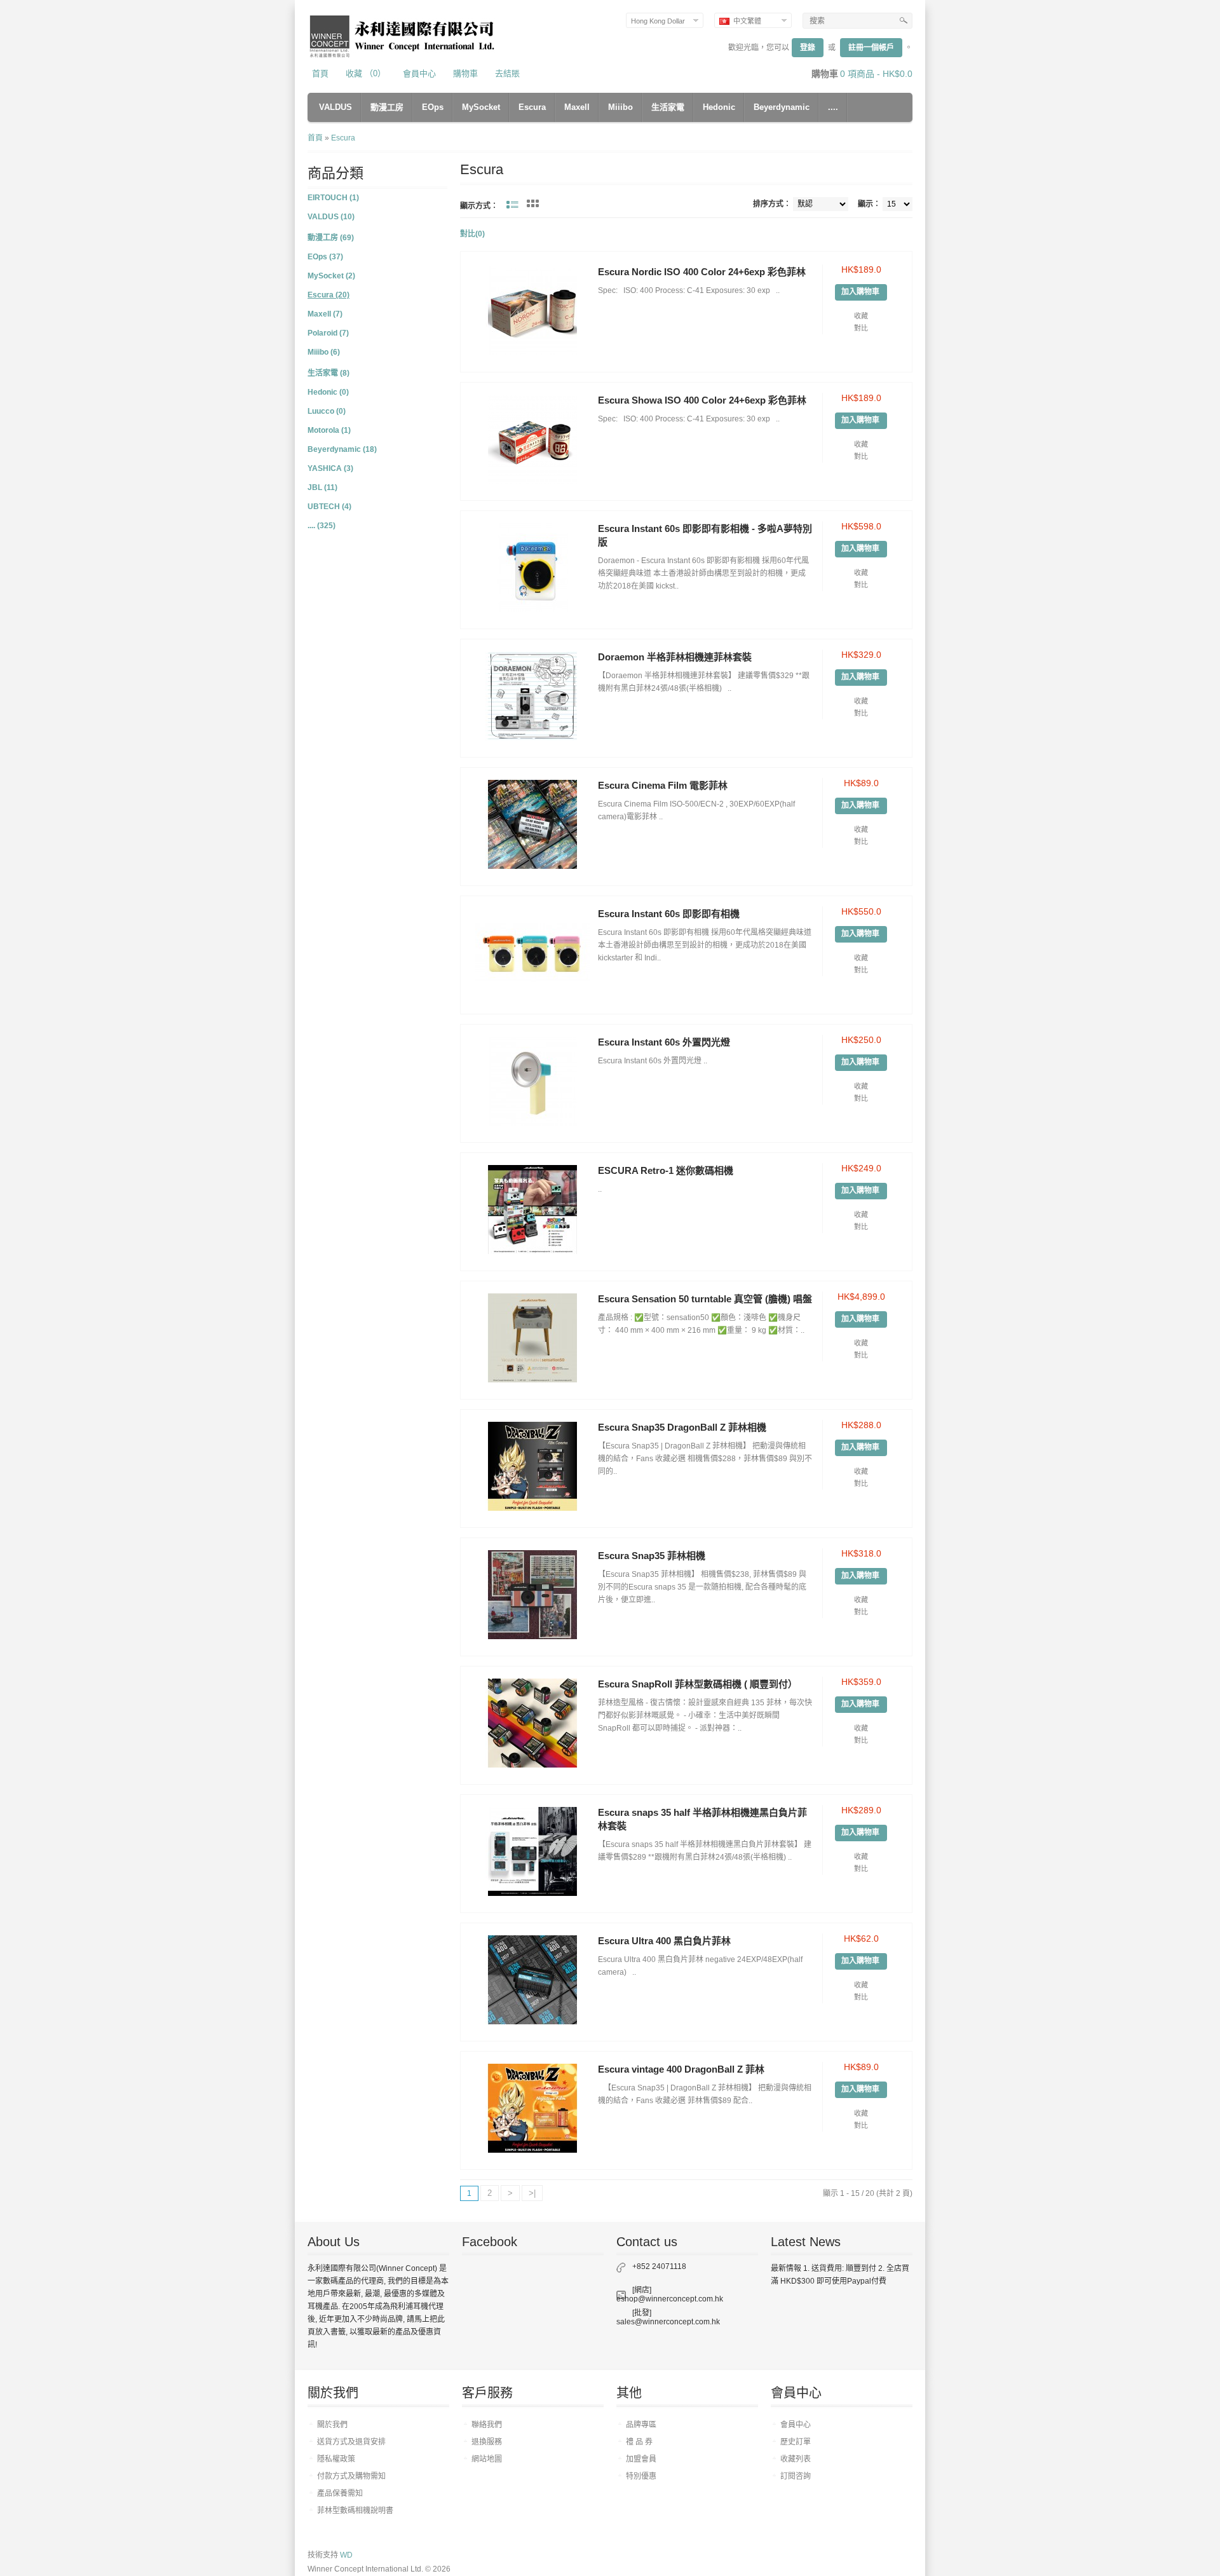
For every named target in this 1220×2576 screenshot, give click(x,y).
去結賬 (507, 73)
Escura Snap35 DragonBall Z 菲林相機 (682, 1427)
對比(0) (472, 234)
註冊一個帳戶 (871, 48)
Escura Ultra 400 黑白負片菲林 (664, 1941)
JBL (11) (322, 487)
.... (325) (322, 526)
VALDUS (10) (331, 217)
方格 (533, 203)
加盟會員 (641, 2459)
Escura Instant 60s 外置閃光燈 (664, 1042)
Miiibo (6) (324, 352)
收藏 (861, 316)
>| (532, 2193)
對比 (861, 328)
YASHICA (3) (330, 468)
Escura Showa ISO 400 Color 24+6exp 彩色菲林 (702, 400)
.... (833, 107)
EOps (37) (325, 257)
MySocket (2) (331, 276)
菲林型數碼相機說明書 (355, 2511)
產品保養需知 (340, 2493)
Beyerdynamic (782, 107)
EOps (433, 107)
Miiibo (620, 107)
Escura (532, 107)
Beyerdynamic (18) (342, 449)
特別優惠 (641, 2476)
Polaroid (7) (328, 333)
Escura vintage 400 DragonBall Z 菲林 (681, 2069)
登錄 (808, 48)
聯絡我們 (487, 2425)
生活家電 (668, 107)
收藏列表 (796, 2459)
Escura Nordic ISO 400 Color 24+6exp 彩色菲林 (702, 272)
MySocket (481, 107)
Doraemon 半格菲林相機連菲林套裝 (675, 657)
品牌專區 (641, 2425)
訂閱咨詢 (796, 2476)
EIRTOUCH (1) (333, 198)
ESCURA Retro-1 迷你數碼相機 (666, 1170)
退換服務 (487, 2442)
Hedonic (719, 107)
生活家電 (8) (329, 373)
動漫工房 (387, 107)
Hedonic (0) (328, 392)
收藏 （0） (366, 73)
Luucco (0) (327, 411)
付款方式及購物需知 (351, 2476)
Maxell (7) (325, 314)
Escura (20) (329, 295)
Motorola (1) (329, 430)
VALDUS (335, 107)
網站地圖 (487, 2459)
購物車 (465, 73)
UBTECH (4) (329, 507)
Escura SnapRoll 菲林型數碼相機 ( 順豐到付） (698, 1684)
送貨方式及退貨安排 (351, 2442)
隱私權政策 (336, 2459)
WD (346, 2555)
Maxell (577, 107)
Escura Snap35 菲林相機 (652, 1556)
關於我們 (332, 2425)
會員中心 (419, 73)
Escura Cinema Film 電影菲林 (663, 785)
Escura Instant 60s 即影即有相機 (669, 914)
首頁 (320, 73)
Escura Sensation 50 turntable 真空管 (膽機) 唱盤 (705, 1299)
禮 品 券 (639, 2442)
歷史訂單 (796, 2442)
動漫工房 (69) (331, 238)
